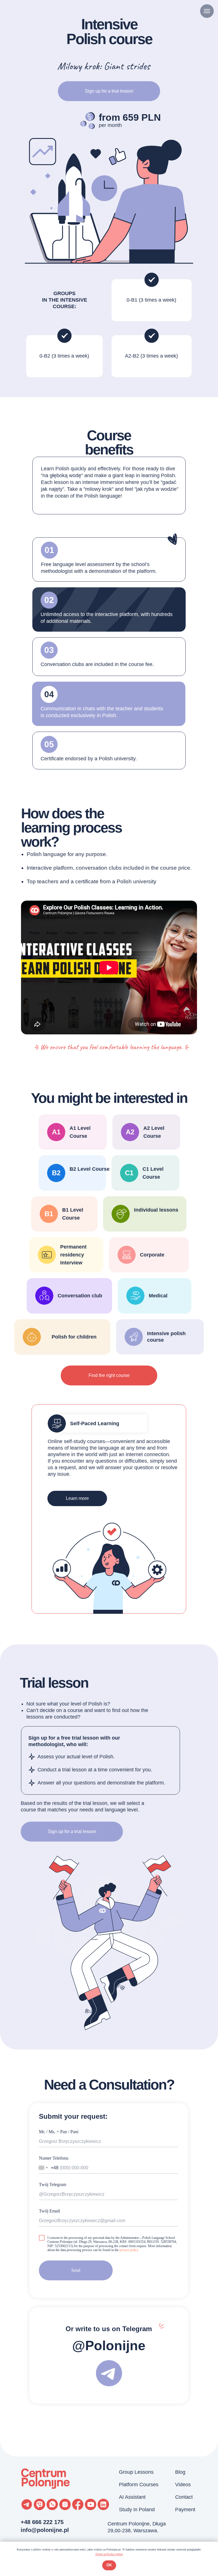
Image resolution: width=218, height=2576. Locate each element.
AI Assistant (132, 2497)
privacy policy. (129, 2250)
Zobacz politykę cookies (109, 2554)
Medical (158, 1296)
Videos (183, 2485)
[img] (121, 1214)
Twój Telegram (53, 2184)
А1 (56, 1132)
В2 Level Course (90, 1169)
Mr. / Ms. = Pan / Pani (59, 2132)
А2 (130, 1132)
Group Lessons (136, 2472)
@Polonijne (109, 2346)
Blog (180, 2472)
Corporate (152, 1255)
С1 (129, 1173)
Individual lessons (156, 1210)
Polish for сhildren (74, 1337)
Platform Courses (139, 2485)
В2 (56, 1173)
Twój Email (49, 2211)
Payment (185, 2510)
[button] (72, 1832)
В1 (49, 1214)
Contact (184, 2497)
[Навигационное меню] (207, 11)
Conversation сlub (80, 1296)
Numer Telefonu (54, 2158)
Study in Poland (137, 2510)
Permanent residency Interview (73, 1255)
